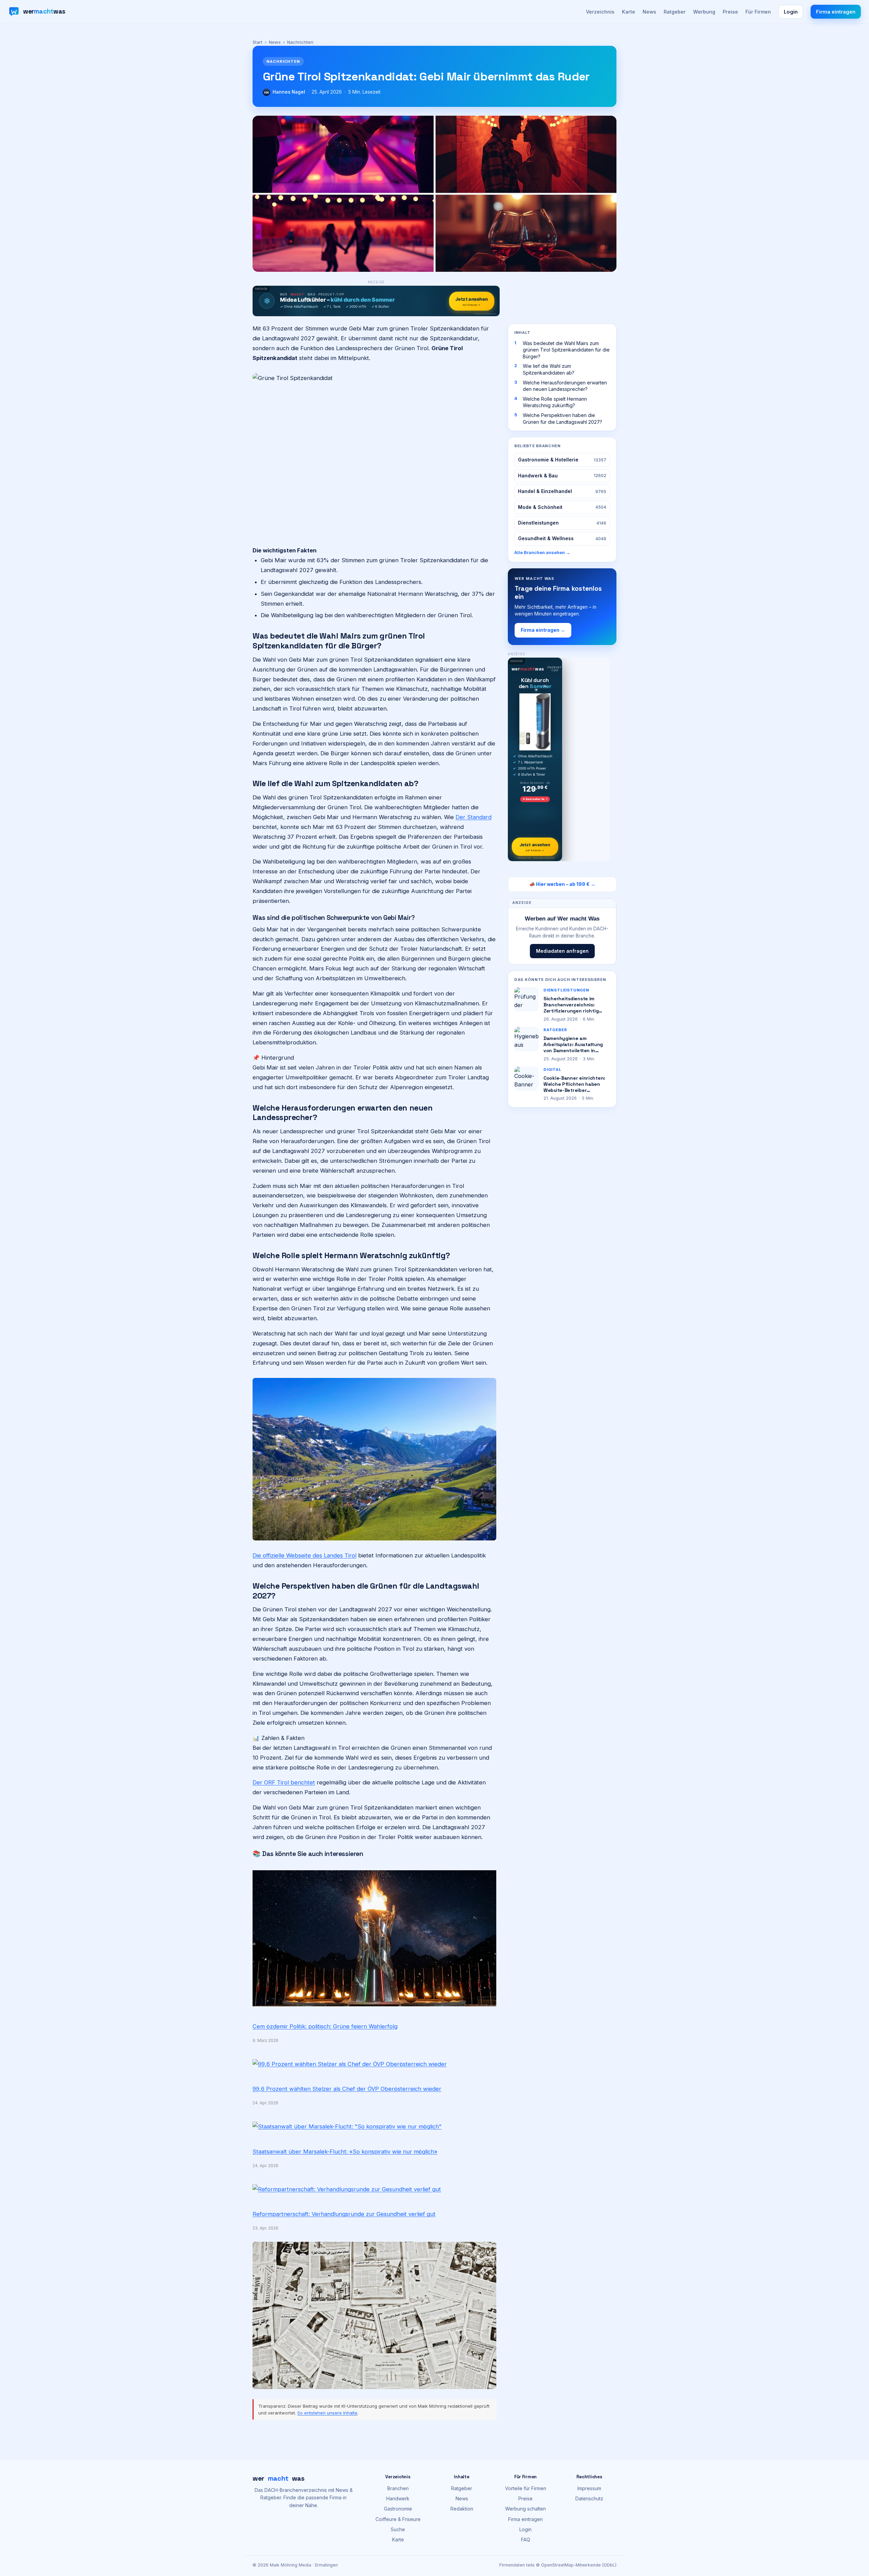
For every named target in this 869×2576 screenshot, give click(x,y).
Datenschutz (589, 2498)
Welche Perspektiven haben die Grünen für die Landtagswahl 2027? (562, 419)
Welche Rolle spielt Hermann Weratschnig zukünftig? (555, 402)
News (649, 12)
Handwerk (398, 2498)
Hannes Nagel (289, 92)
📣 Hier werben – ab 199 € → (562, 884)
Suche (398, 2529)
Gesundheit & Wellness (562, 538)
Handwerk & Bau (562, 476)
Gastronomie (398, 2509)
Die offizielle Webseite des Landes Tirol (304, 1555)
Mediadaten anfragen (562, 951)
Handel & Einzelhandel (562, 491)
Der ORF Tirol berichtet (284, 1782)
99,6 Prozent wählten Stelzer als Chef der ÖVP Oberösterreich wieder (347, 2089)
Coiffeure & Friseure (398, 2519)
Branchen (398, 2488)
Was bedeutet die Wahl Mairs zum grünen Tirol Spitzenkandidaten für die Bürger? (566, 350)
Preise (730, 12)
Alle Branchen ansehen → (542, 552)
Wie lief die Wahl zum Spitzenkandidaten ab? (549, 369)
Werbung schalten (525, 2509)
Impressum (589, 2488)
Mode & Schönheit (562, 507)
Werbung (704, 12)
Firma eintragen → (543, 630)
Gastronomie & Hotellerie (562, 460)
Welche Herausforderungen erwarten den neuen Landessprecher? (565, 386)
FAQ (526, 2540)
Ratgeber (675, 12)
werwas (279, 2478)
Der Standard (474, 817)
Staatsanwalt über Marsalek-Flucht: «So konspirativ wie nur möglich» (345, 2152)
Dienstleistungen (562, 523)
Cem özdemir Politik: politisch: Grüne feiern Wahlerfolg (325, 2026)
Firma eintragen (836, 12)
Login (791, 12)
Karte (628, 12)
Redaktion (462, 2509)
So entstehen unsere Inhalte (327, 2413)
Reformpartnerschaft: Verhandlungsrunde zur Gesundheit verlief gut (344, 2214)
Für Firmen (758, 12)
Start (257, 42)
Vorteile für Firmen (526, 2488)
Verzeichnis (600, 12)
